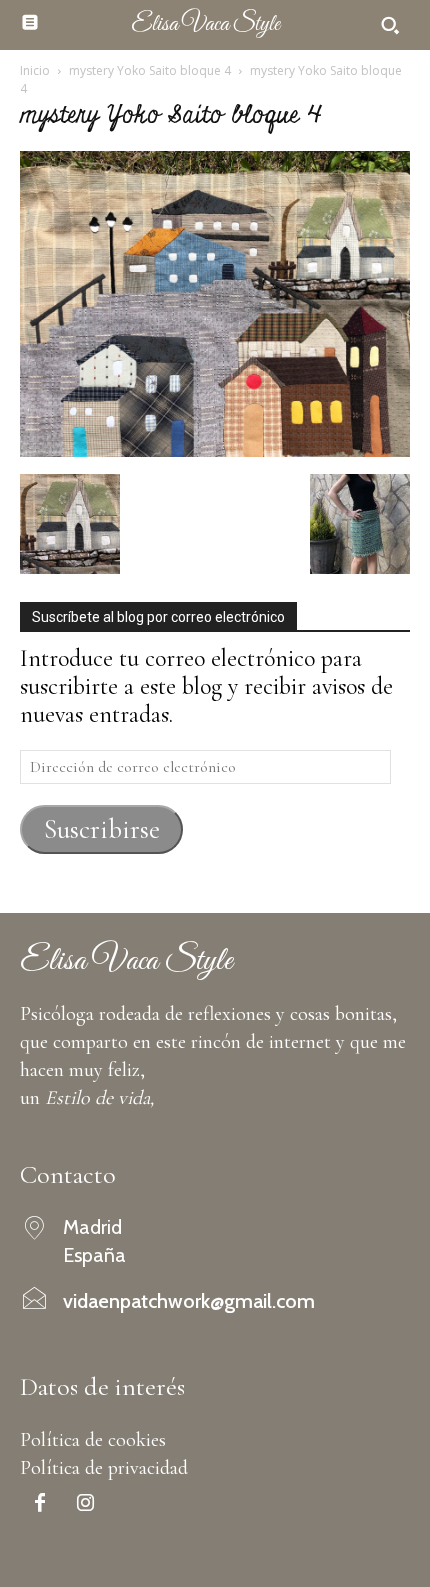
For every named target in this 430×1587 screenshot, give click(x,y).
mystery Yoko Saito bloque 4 (150, 70)
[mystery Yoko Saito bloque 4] (215, 449)
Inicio (35, 70)
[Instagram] (85, 1505)
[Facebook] (40, 1505)
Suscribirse (102, 829)
